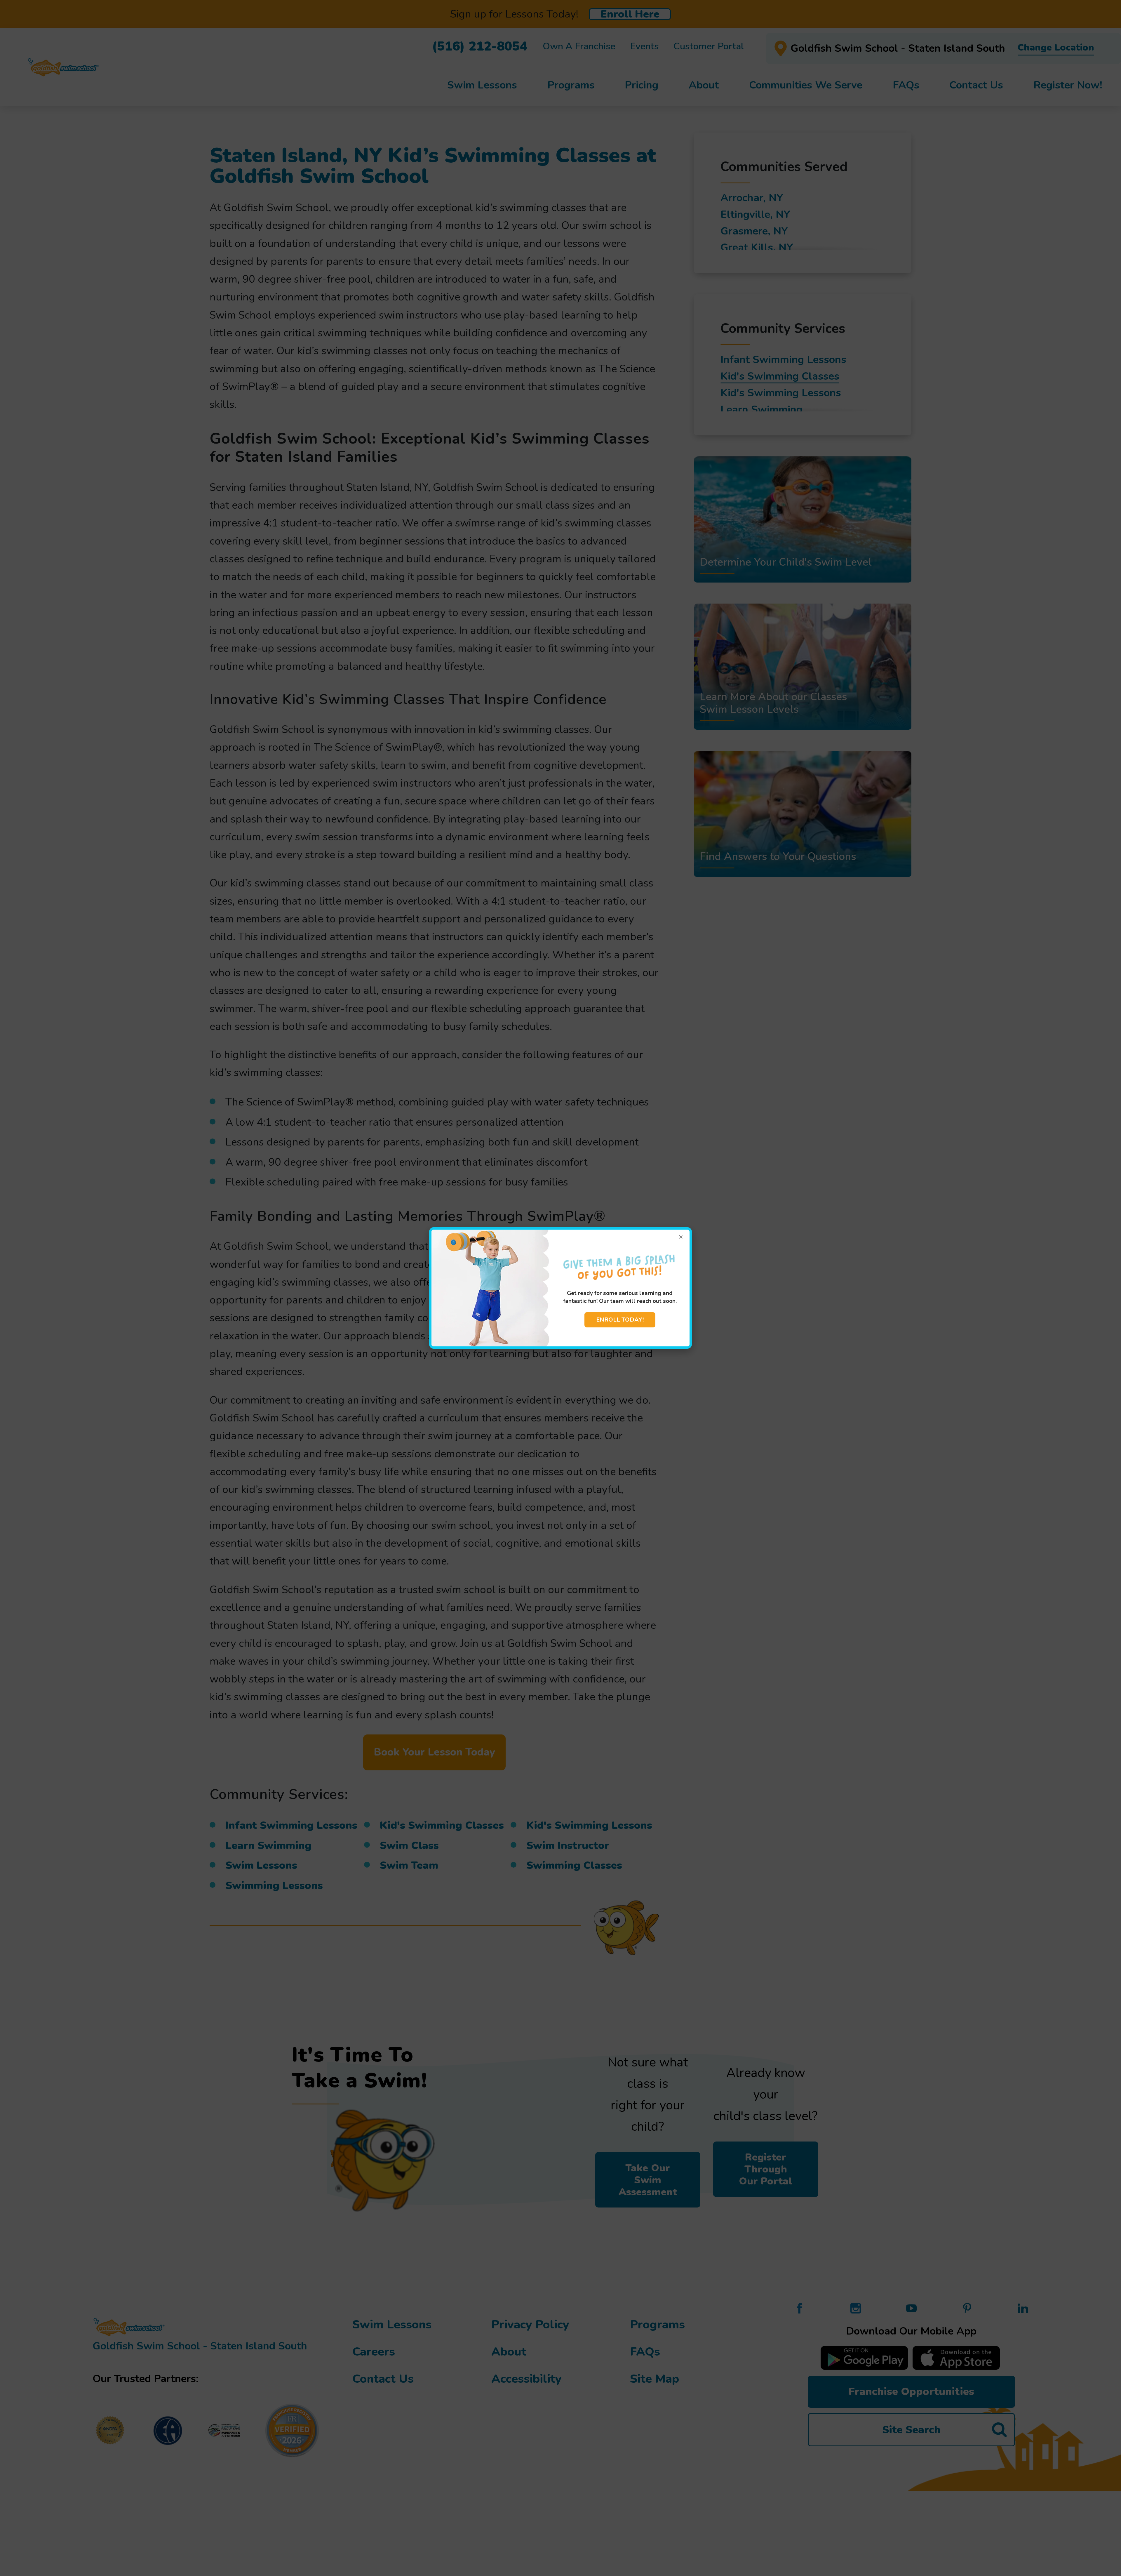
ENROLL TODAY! (620, 1320)
